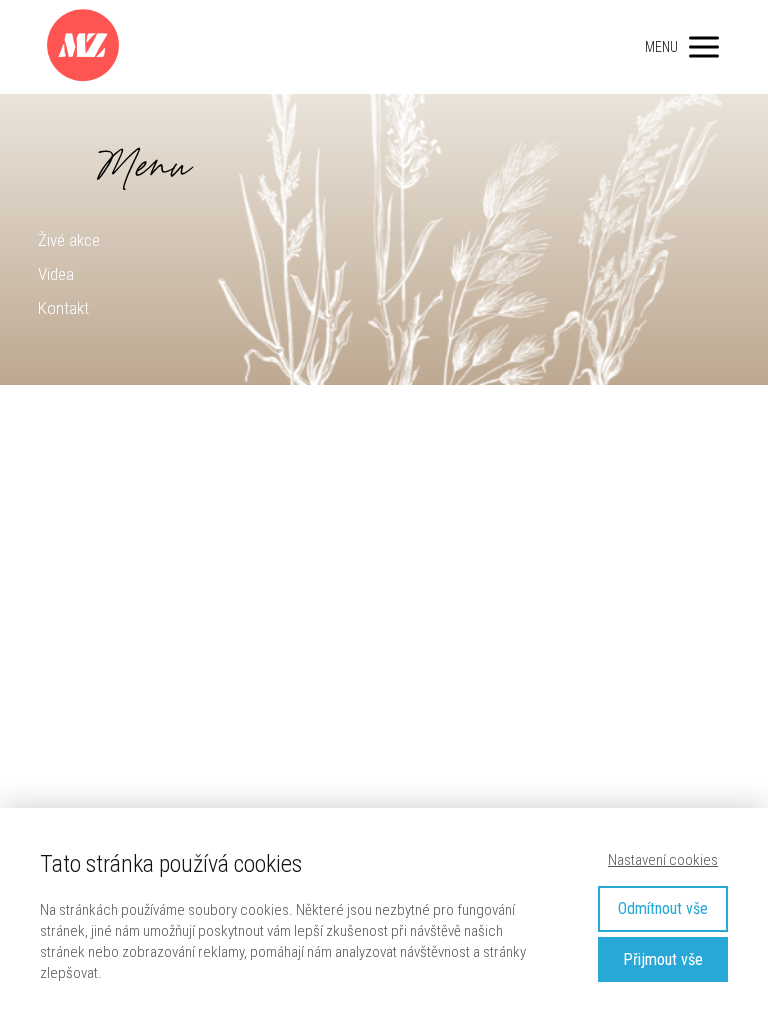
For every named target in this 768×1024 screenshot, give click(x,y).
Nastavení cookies (663, 860)
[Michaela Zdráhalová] (83, 47)
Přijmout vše (663, 959)
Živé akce (69, 240)
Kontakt (63, 308)
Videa (56, 274)
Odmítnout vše (663, 908)
